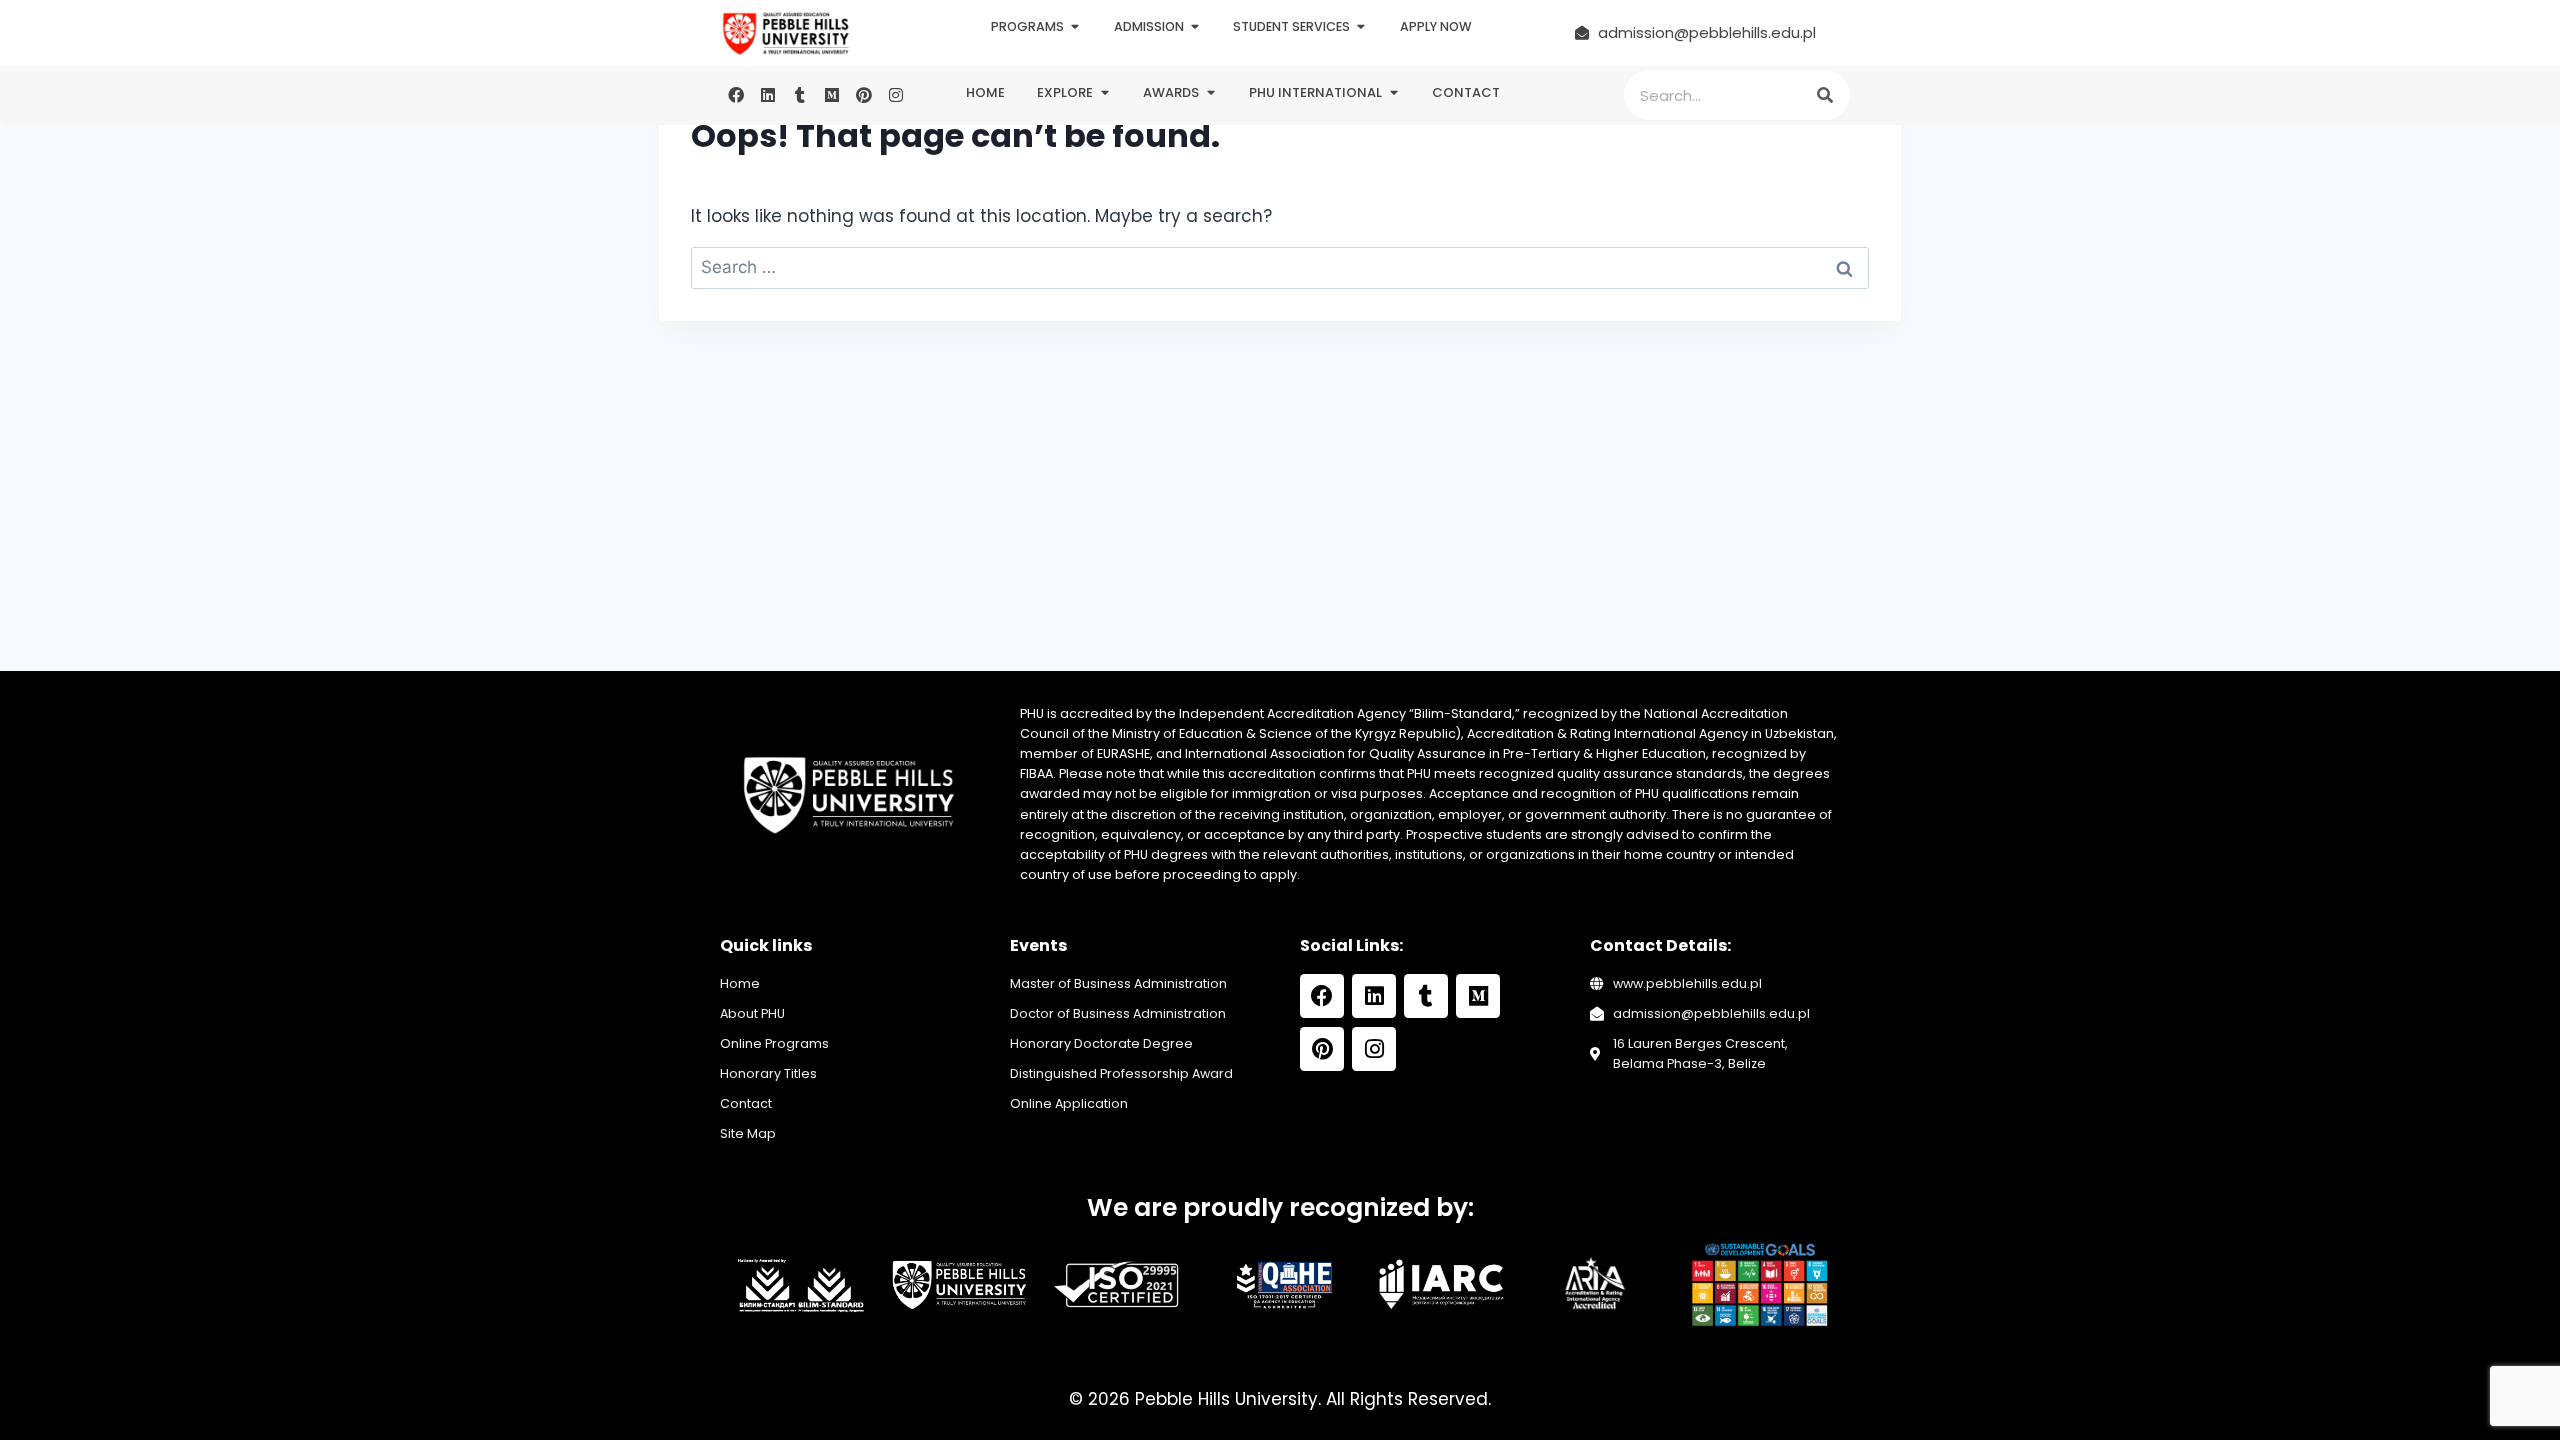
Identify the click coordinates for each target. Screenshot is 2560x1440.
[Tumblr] (800, 95)
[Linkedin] (768, 95)
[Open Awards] (1210, 93)
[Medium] (832, 95)
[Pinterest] (864, 95)
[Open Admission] (1195, 27)
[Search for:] (1280, 267)
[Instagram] (896, 95)
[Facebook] (736, 95)
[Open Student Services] (1361, 27)
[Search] (1825, 95)
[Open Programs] (1075, 27)
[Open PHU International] (1393, 93)
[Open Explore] (1104, 93)
